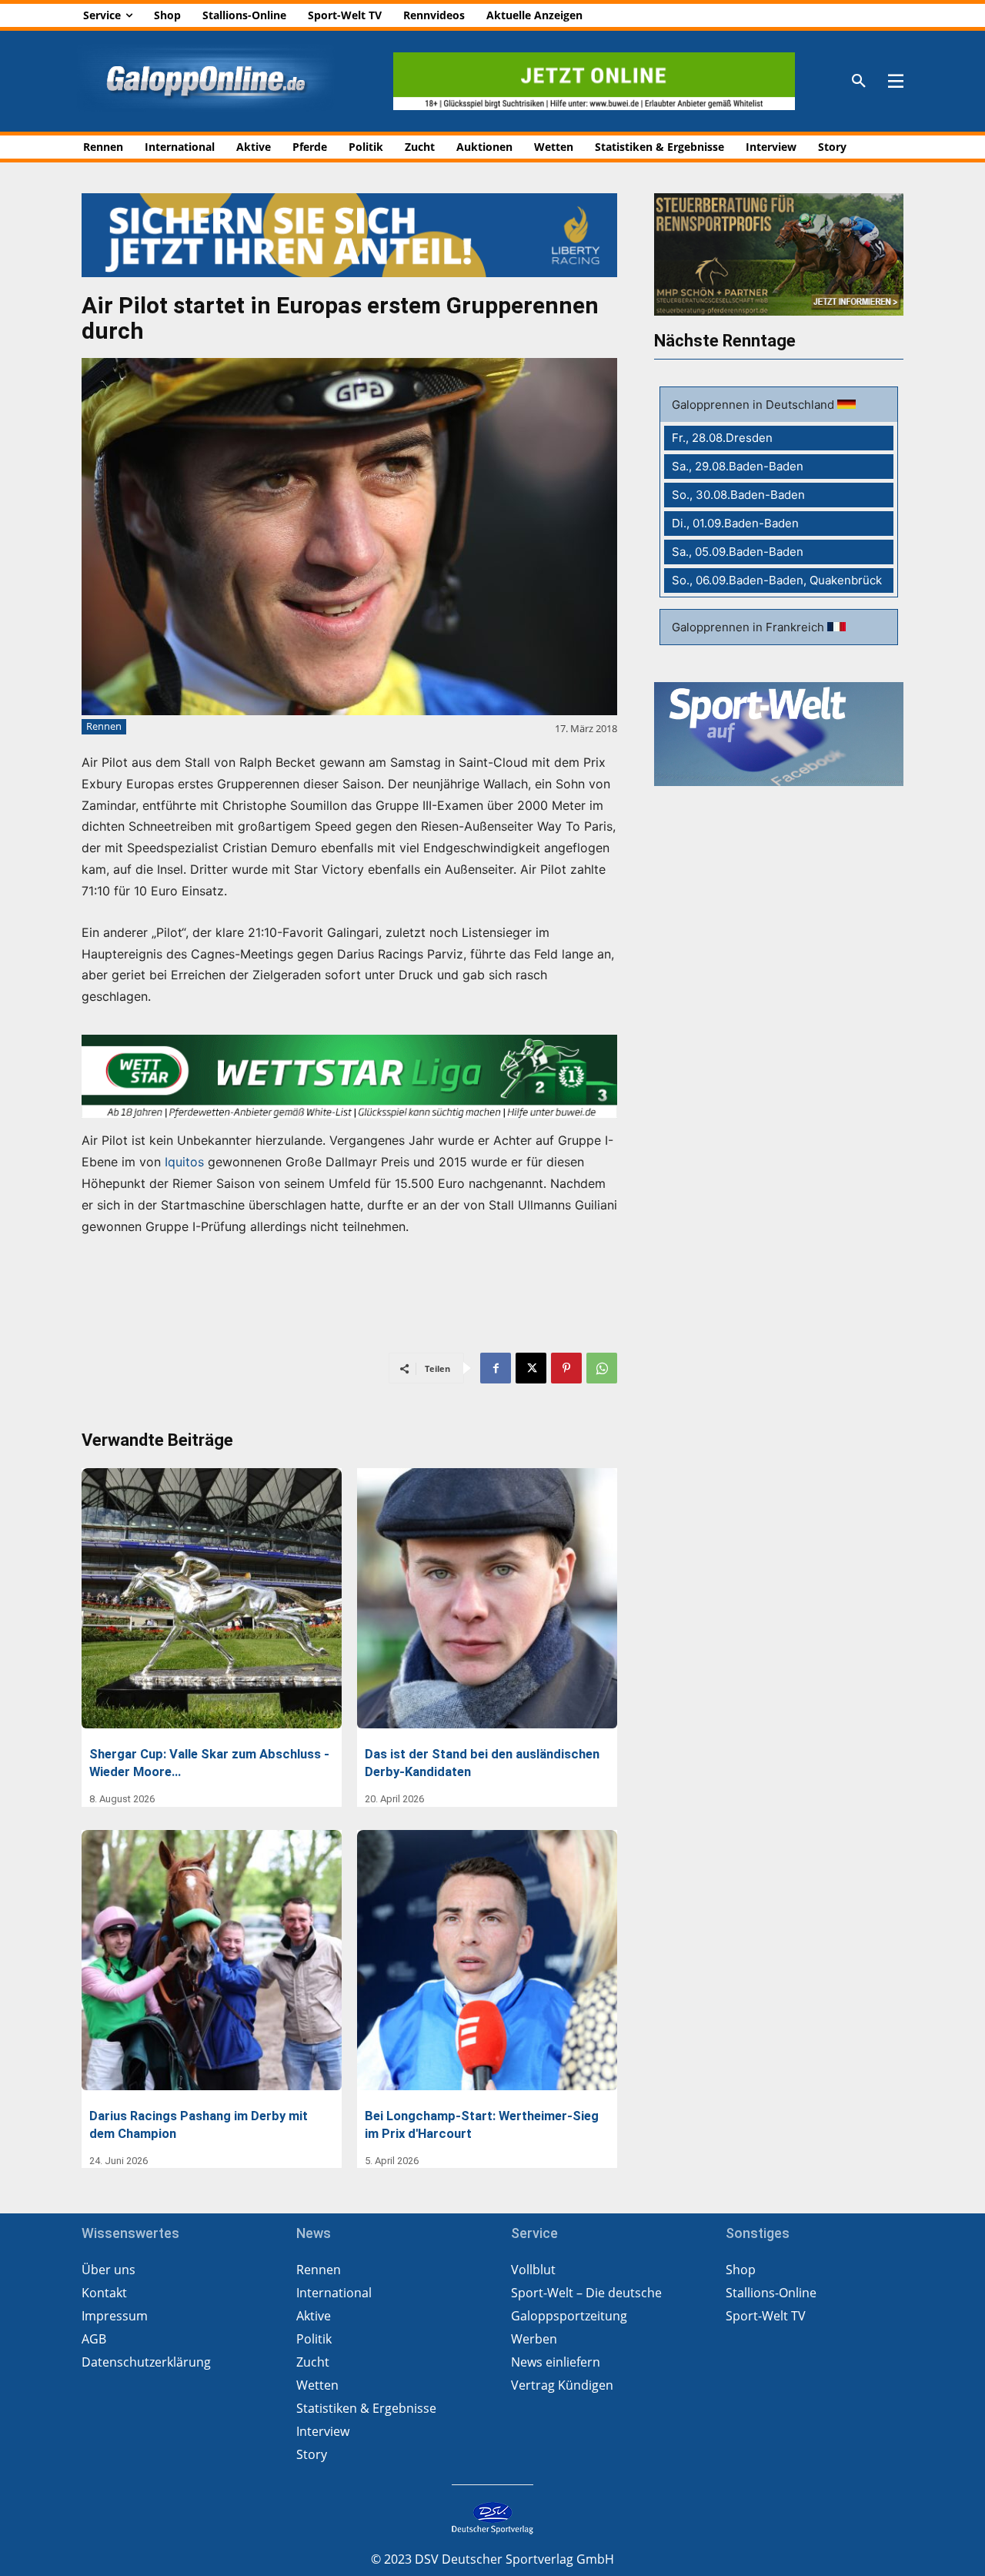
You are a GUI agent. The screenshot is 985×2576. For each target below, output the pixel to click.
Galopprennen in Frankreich (750, 627)
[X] (531, 1368)
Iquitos (184, 1162)
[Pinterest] (566, 1368)
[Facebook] (496, 1368)
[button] (859, 82)
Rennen (104, 726)
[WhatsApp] (602, 1368)
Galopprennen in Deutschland (755, 405)
